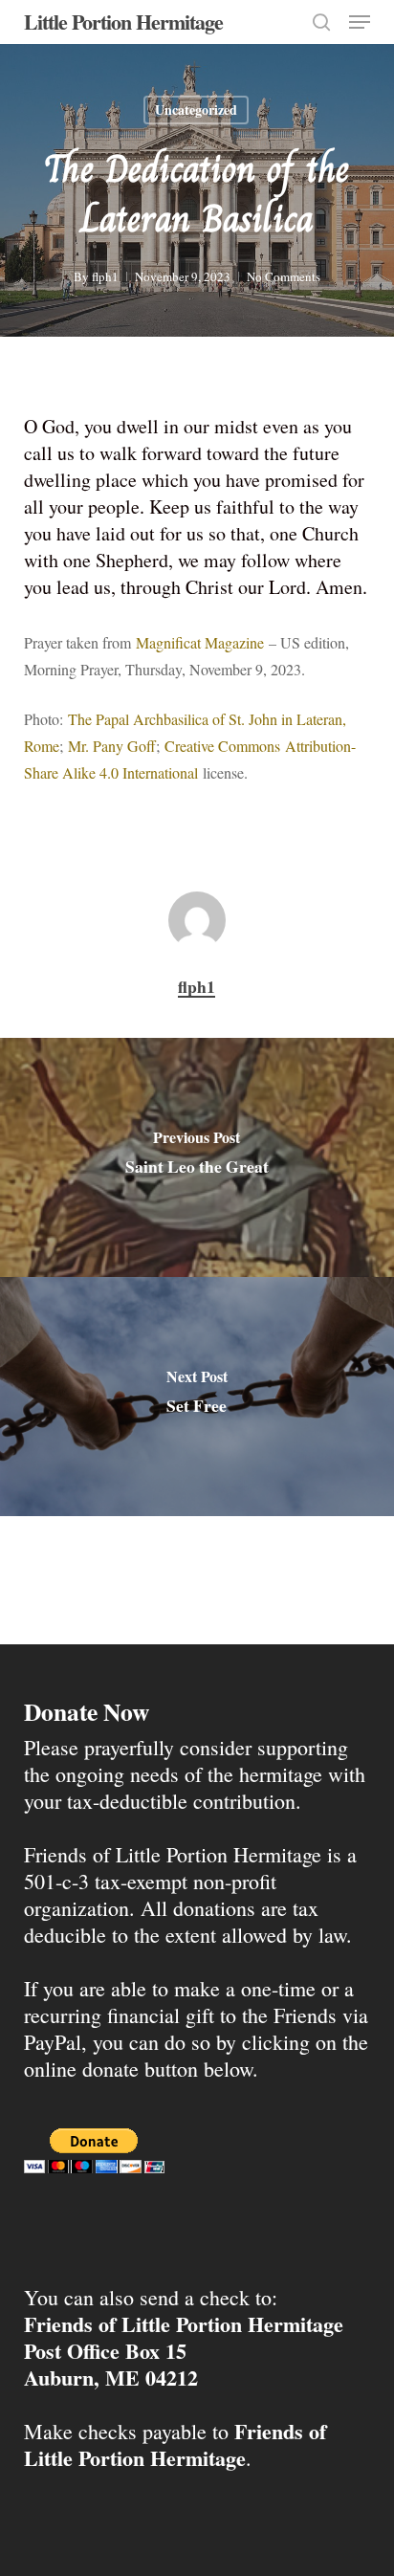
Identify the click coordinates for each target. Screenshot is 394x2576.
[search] (321, 22)
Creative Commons (222, 746)
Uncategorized (196, 110)
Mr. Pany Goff (112, 746)
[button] (360, 22)
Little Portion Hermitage (123, 22)
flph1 (105, 276)
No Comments (284, 276)
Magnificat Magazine (200, 642)
